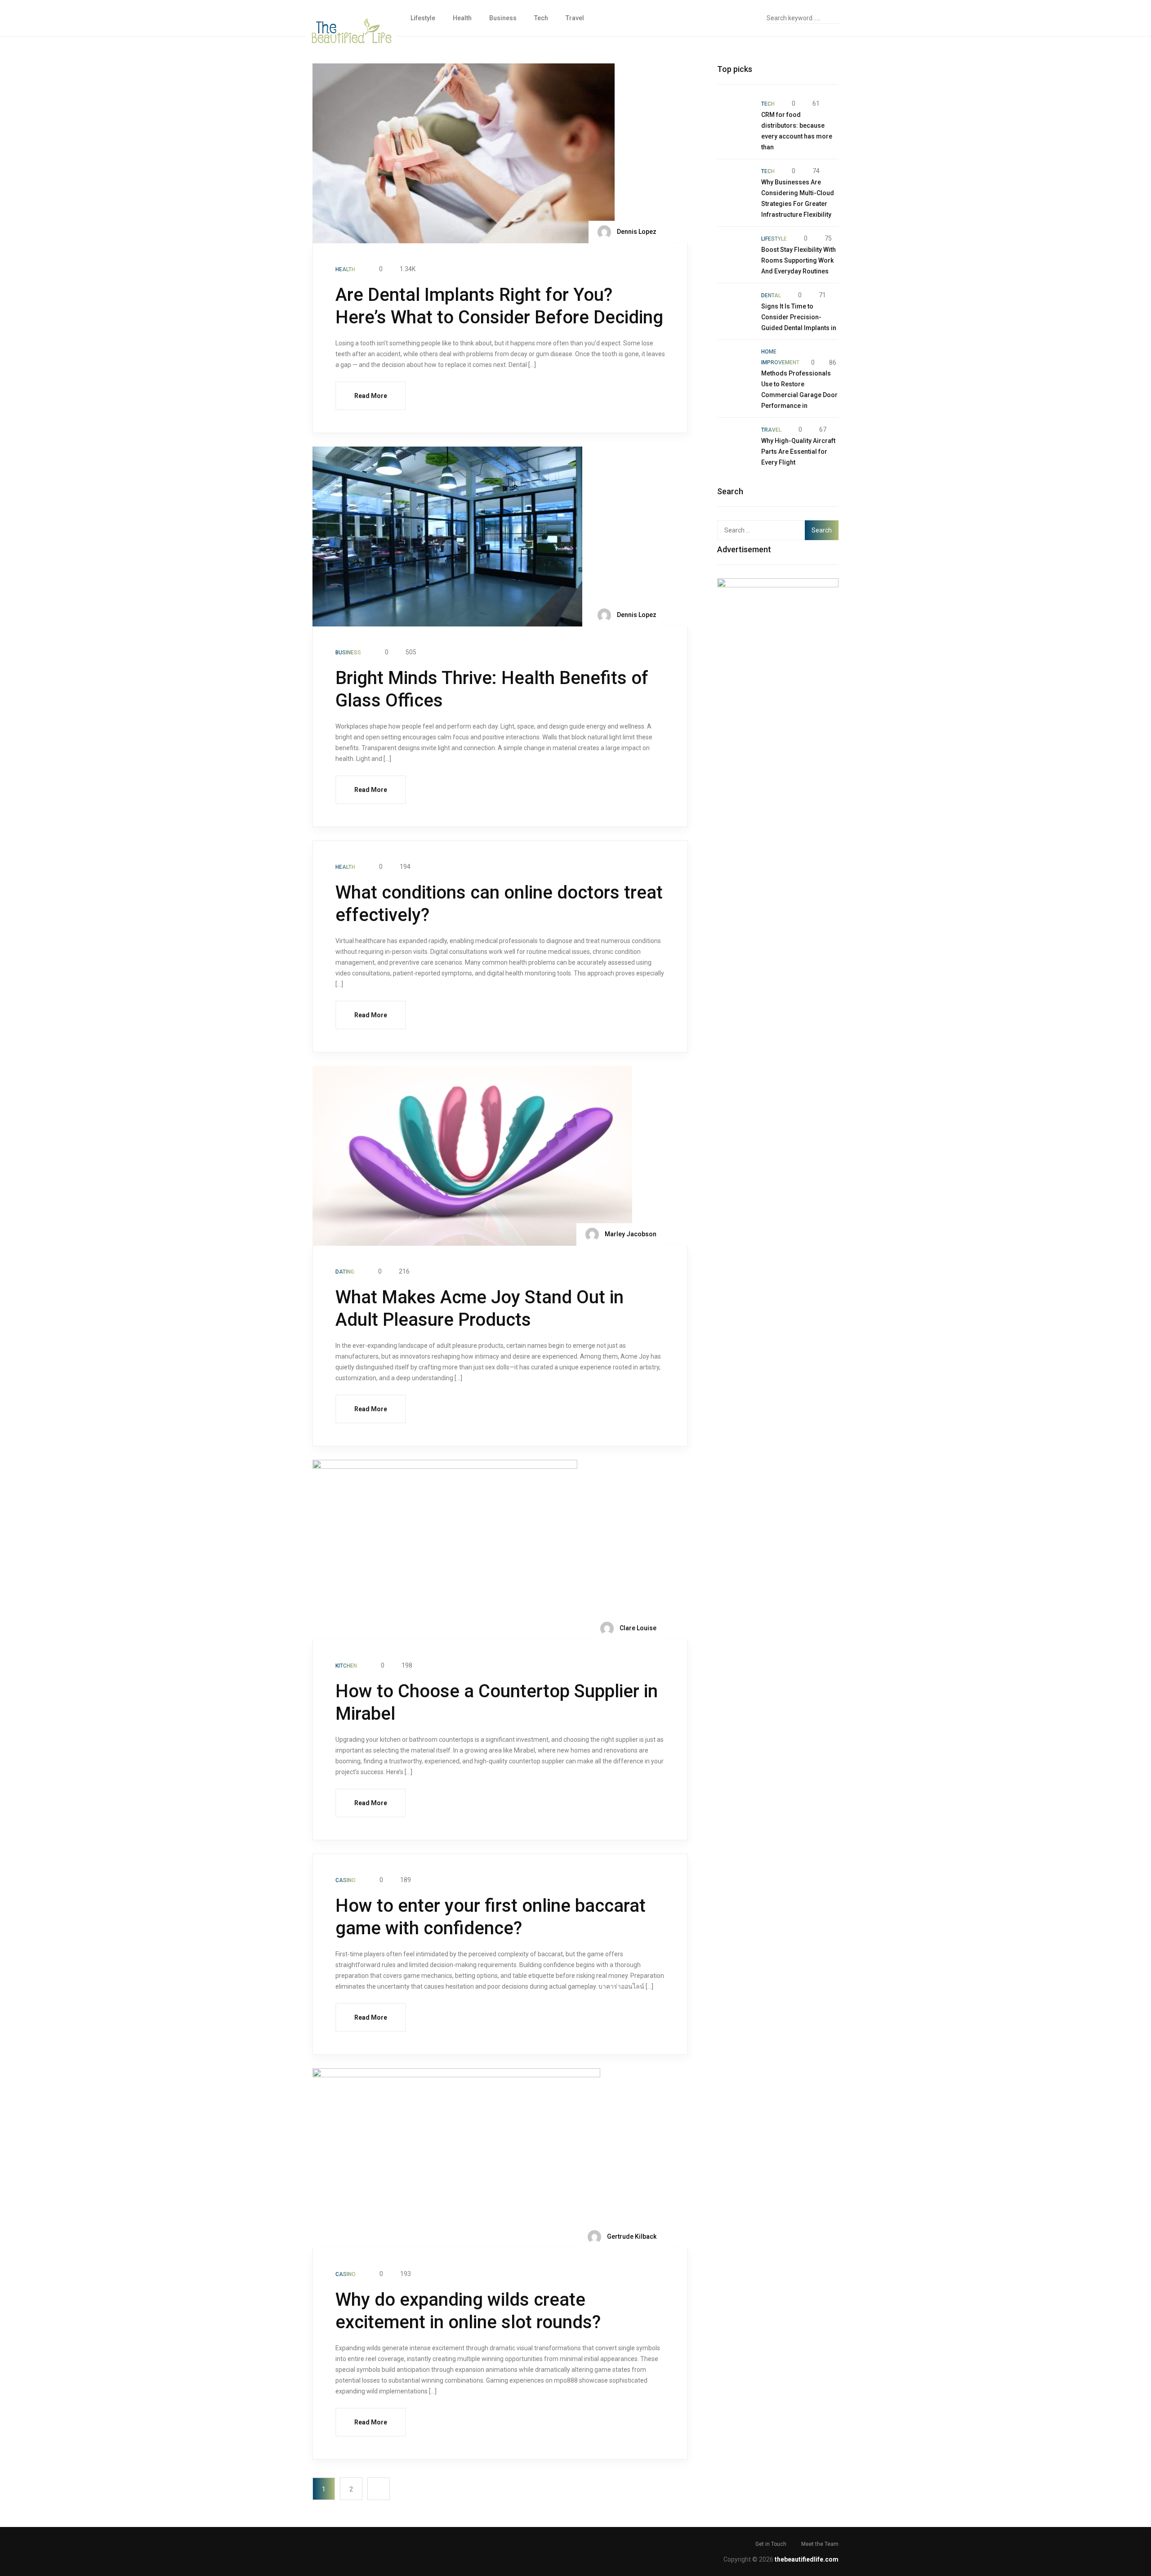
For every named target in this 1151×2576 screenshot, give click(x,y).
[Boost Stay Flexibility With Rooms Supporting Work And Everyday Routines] (735, 250)
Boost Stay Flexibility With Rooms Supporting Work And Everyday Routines (799, 260)
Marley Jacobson (630, 1234)
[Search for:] (766, 530)
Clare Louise (637, 1628)
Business (503, 18)
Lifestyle (423, 18)
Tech (541, 18)
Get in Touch (771, 2544)
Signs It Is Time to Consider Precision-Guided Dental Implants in (799, 317)
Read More (371, 396)
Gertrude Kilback (631, 2236)
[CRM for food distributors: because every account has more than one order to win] (735, 116)
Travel (575, 18)
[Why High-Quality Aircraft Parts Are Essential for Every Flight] (735, 442)
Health (462, 18)
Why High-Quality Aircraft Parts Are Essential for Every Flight (798, 452)
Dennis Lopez (636, 232)
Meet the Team (820, 2544)
